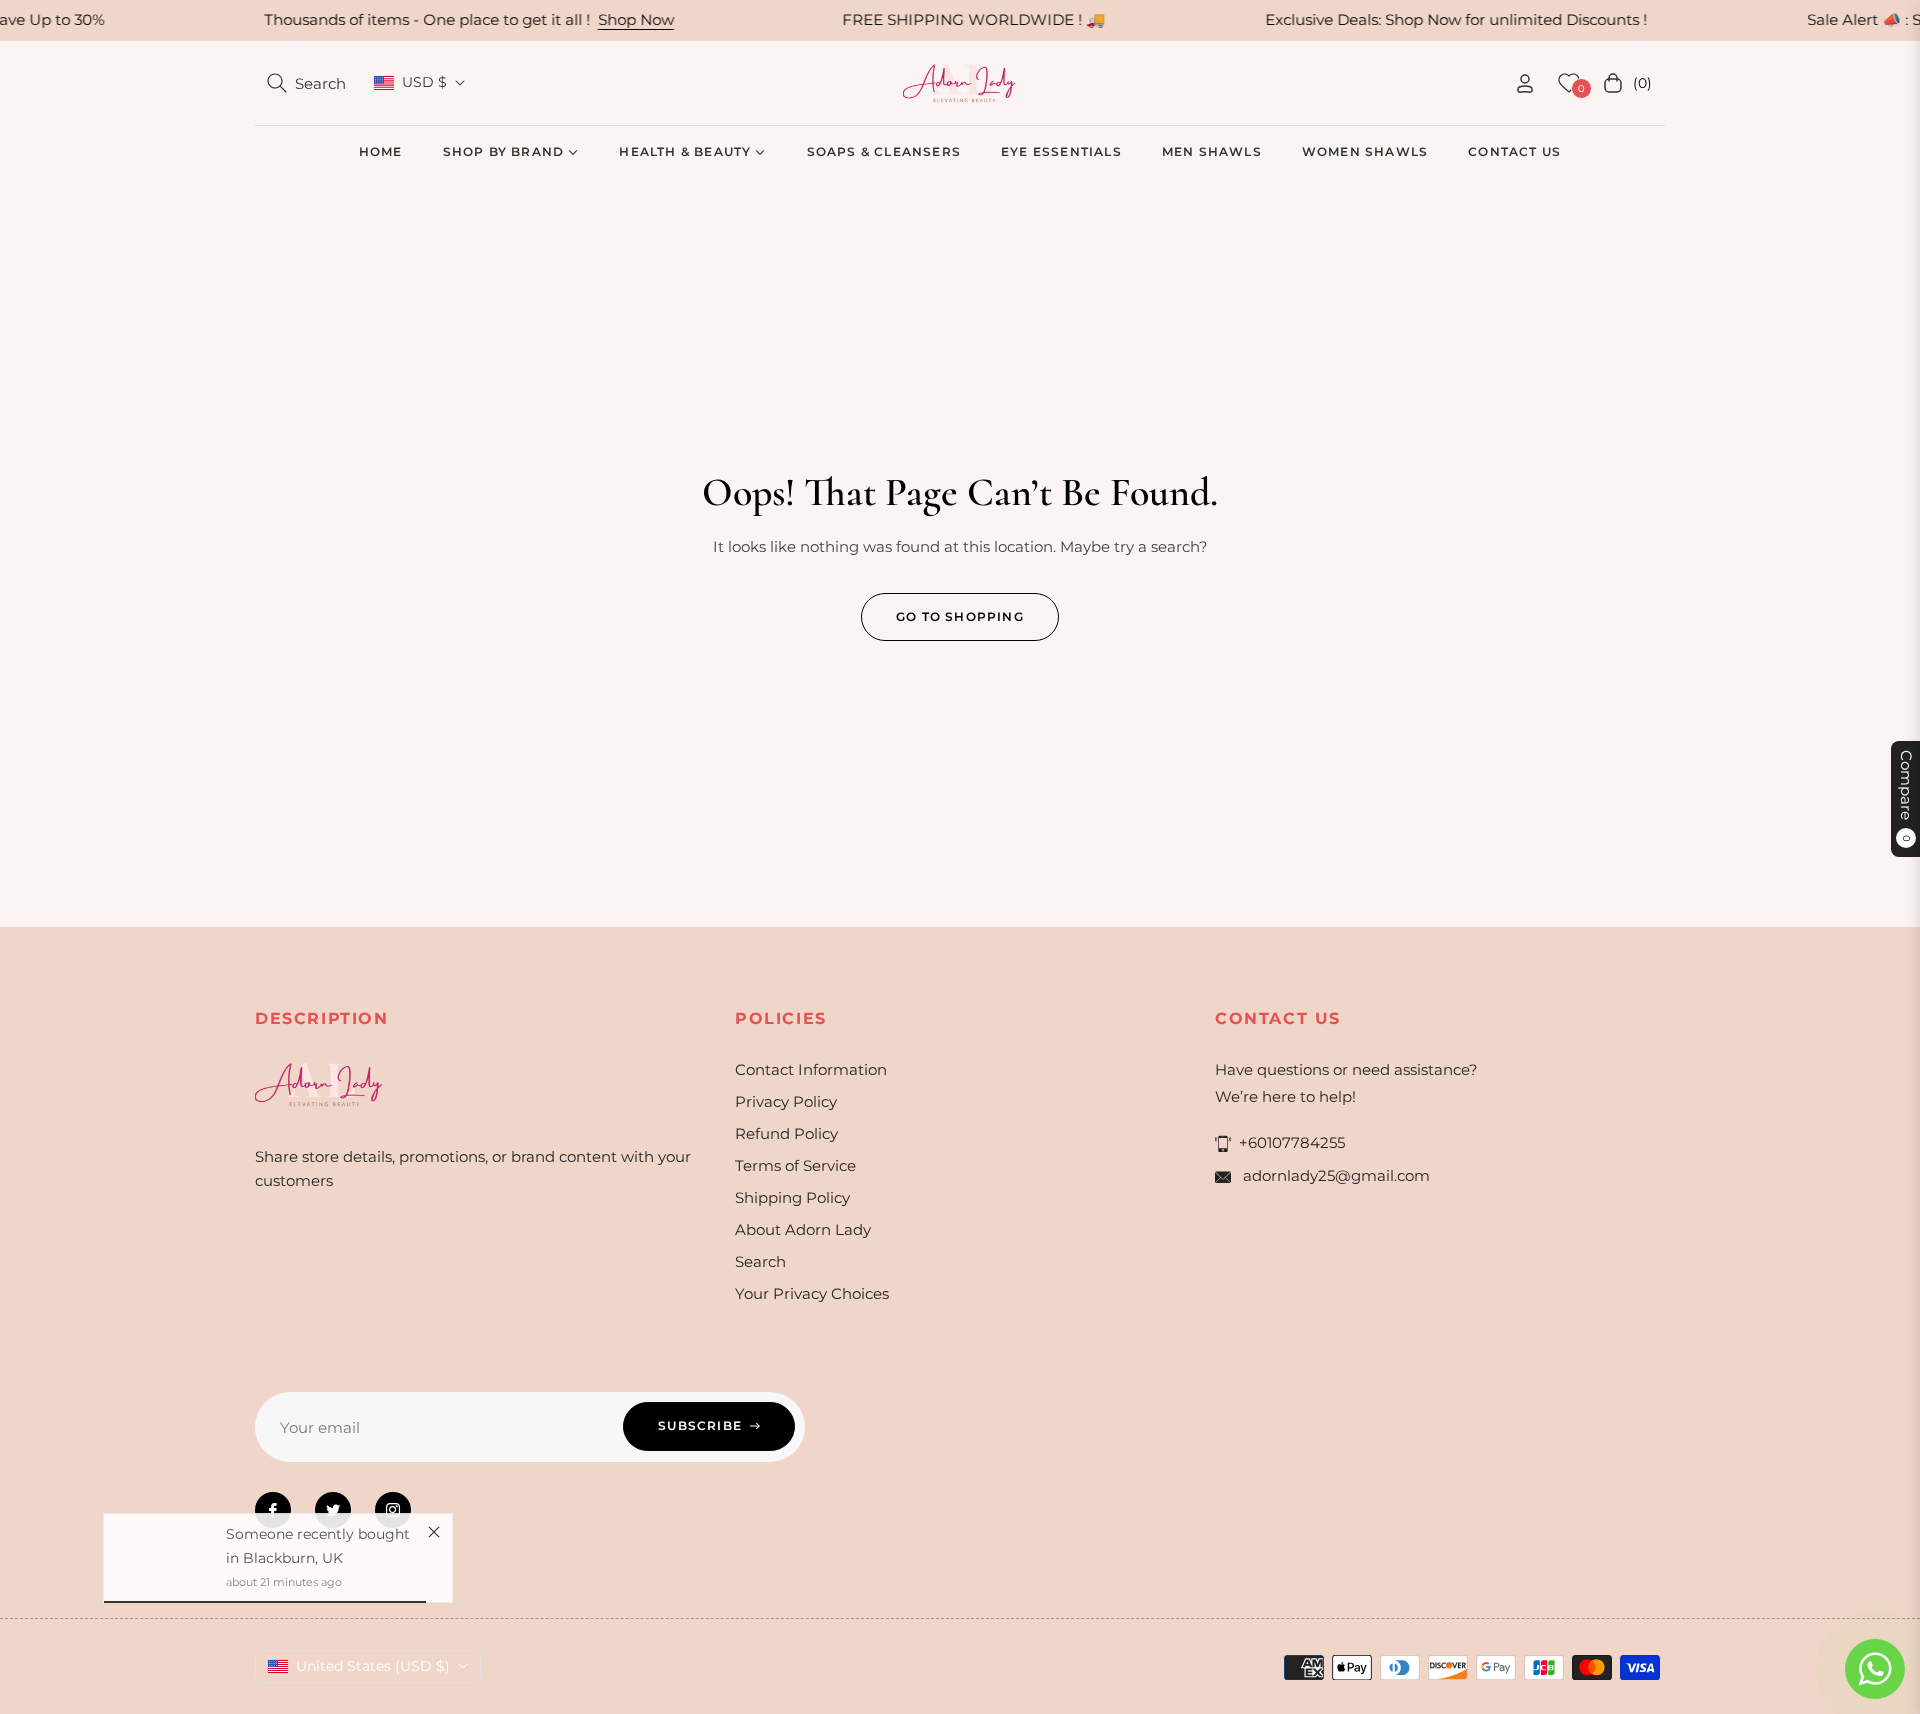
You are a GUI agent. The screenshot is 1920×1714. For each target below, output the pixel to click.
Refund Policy (786, 1133)
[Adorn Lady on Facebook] (273, 1510)
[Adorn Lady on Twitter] (333, 1510)
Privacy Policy (786, 1101)
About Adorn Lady (803, 1229)
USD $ (424, 82)
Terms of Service (795, 1165)
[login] (1525, 83)
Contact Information (811, 1069)
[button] (306, 83)
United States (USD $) (373, 1666)
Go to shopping (960, 616)
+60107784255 (1292, 1142)
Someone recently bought (318, 1542)
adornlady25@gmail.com (1334, 1175)
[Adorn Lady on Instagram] (393, 1510)
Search (760, 1261)
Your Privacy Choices (812, 1293)
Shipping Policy (792, 1197)
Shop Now (592, 19)
